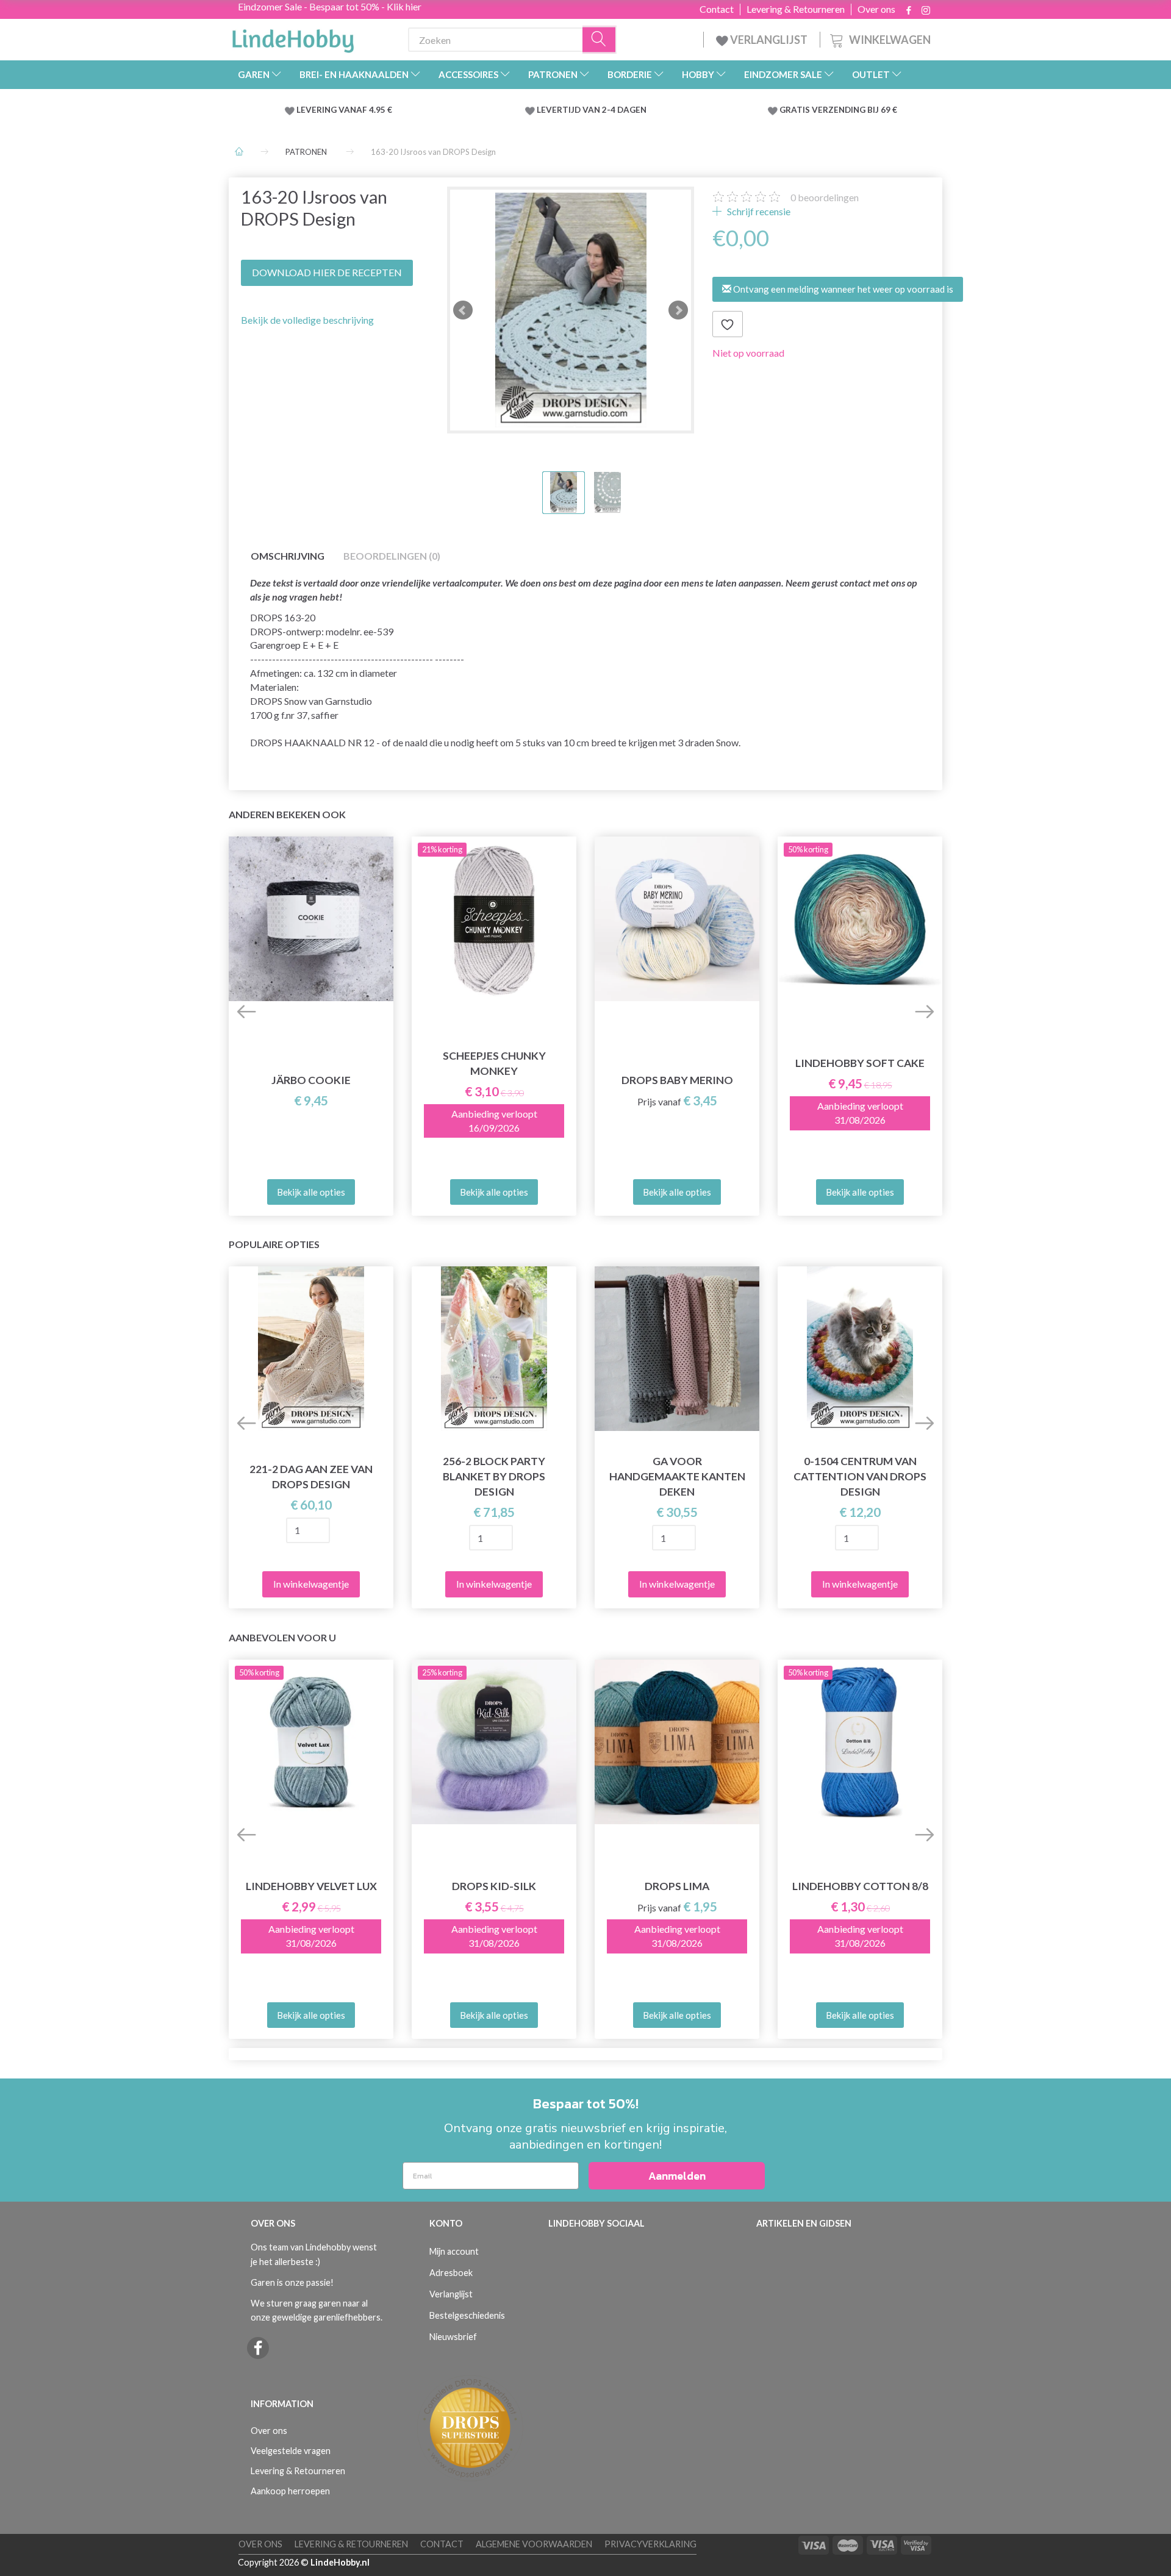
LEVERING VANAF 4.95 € (344, 110)
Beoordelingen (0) (392, 556)
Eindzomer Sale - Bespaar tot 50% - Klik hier (330, 6)
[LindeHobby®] (293, 37)
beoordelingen (825, 197)
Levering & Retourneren (796, 9)
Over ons (876, 9)
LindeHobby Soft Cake (860, 1063)
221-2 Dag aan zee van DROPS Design (311, 1477)
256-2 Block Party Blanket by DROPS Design (494, 1476)
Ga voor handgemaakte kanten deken (677, 1476)
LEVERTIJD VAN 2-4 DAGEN (592, 110)
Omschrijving (288, 556)
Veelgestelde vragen (291, 2451)
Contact (717, 9)
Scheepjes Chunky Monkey (494, 1063)
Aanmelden (677, 2176)
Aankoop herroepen (290, 2491)
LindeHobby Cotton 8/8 (860, 1886)
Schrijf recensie (758, 211)
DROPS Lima (677, 1886)
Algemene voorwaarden (534, 2544)
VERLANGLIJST (768, 40)
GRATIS (796, 110)
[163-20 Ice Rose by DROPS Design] (571, 310)
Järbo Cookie (311, 1080)
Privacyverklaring (650, 2544)
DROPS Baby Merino (677, 1080)
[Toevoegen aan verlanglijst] (728, 324)
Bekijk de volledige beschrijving (307, 320)
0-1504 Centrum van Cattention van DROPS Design (860, 1476)
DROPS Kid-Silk (494, 1886)
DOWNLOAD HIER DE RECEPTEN (327, 272)
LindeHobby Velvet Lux (311, 1886)
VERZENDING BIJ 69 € (854, 110)
